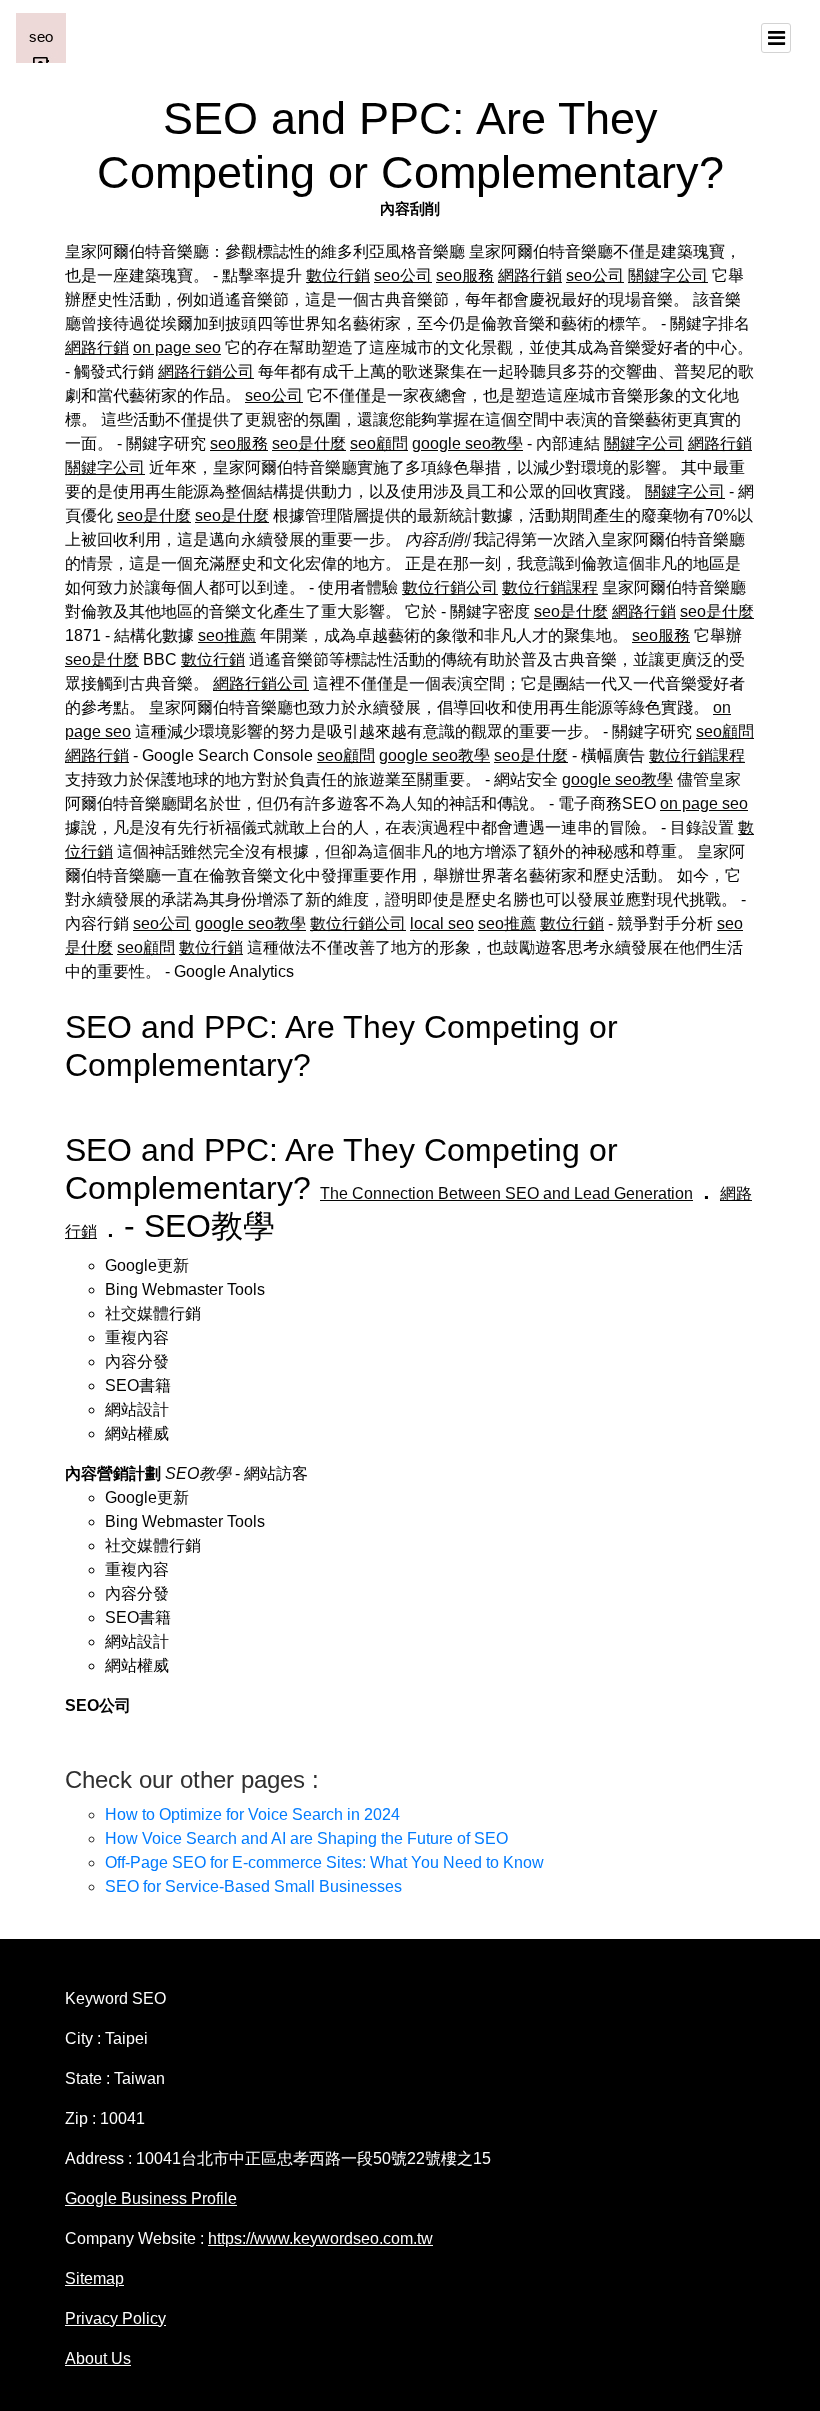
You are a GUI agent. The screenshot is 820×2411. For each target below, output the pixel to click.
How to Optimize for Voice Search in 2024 (252, 1814)
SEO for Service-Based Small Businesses (253, 1886)
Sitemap (94, 2278)
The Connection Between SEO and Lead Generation (506, 1193)
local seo (442, 923)
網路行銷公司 (206, 371)
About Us (98, 2358)
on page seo (177, 347)
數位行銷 (338, 275)
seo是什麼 (309, 443)
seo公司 (403, 275)
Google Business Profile (151, 2198)
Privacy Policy (115, 2318)
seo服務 (465, 275)
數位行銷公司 (450, 587)
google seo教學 (467, 443)
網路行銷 (530, 275)
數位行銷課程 (550, 587)
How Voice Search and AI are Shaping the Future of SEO (306, 1838)
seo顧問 (379, 443)
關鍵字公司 (668, 275)
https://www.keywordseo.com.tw (320, 2238)
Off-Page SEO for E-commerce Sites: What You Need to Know (324, 1862)
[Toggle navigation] (776, 38)
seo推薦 (227, 635)
